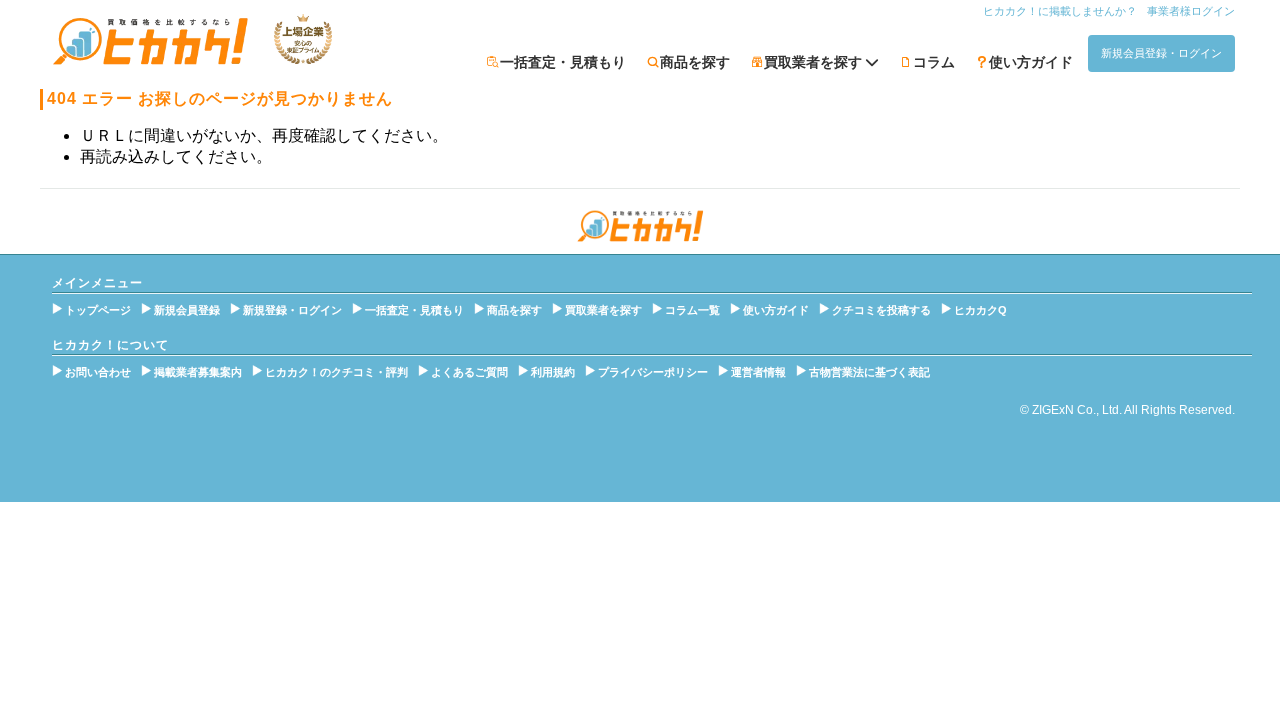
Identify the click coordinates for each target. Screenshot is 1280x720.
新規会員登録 (187, 310)
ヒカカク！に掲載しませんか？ (1060, 11)
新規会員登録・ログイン (1161, 53)
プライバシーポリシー (653, 372)
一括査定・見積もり (563, 62)
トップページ (98, 310)
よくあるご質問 (469, 372)
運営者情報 (758, 372)
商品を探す (695, 62)
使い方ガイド (1031, 62)
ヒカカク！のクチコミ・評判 (336, 372)
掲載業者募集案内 (198, 372)
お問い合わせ (98, 372)
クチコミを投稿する (881, 310)
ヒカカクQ (980, 310)
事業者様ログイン (1191, 11)
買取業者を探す (603, 310)
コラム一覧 (692, 310)
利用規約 (553, 372)
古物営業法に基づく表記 (869, 372)
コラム (934, 62)
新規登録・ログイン (292, 310)
